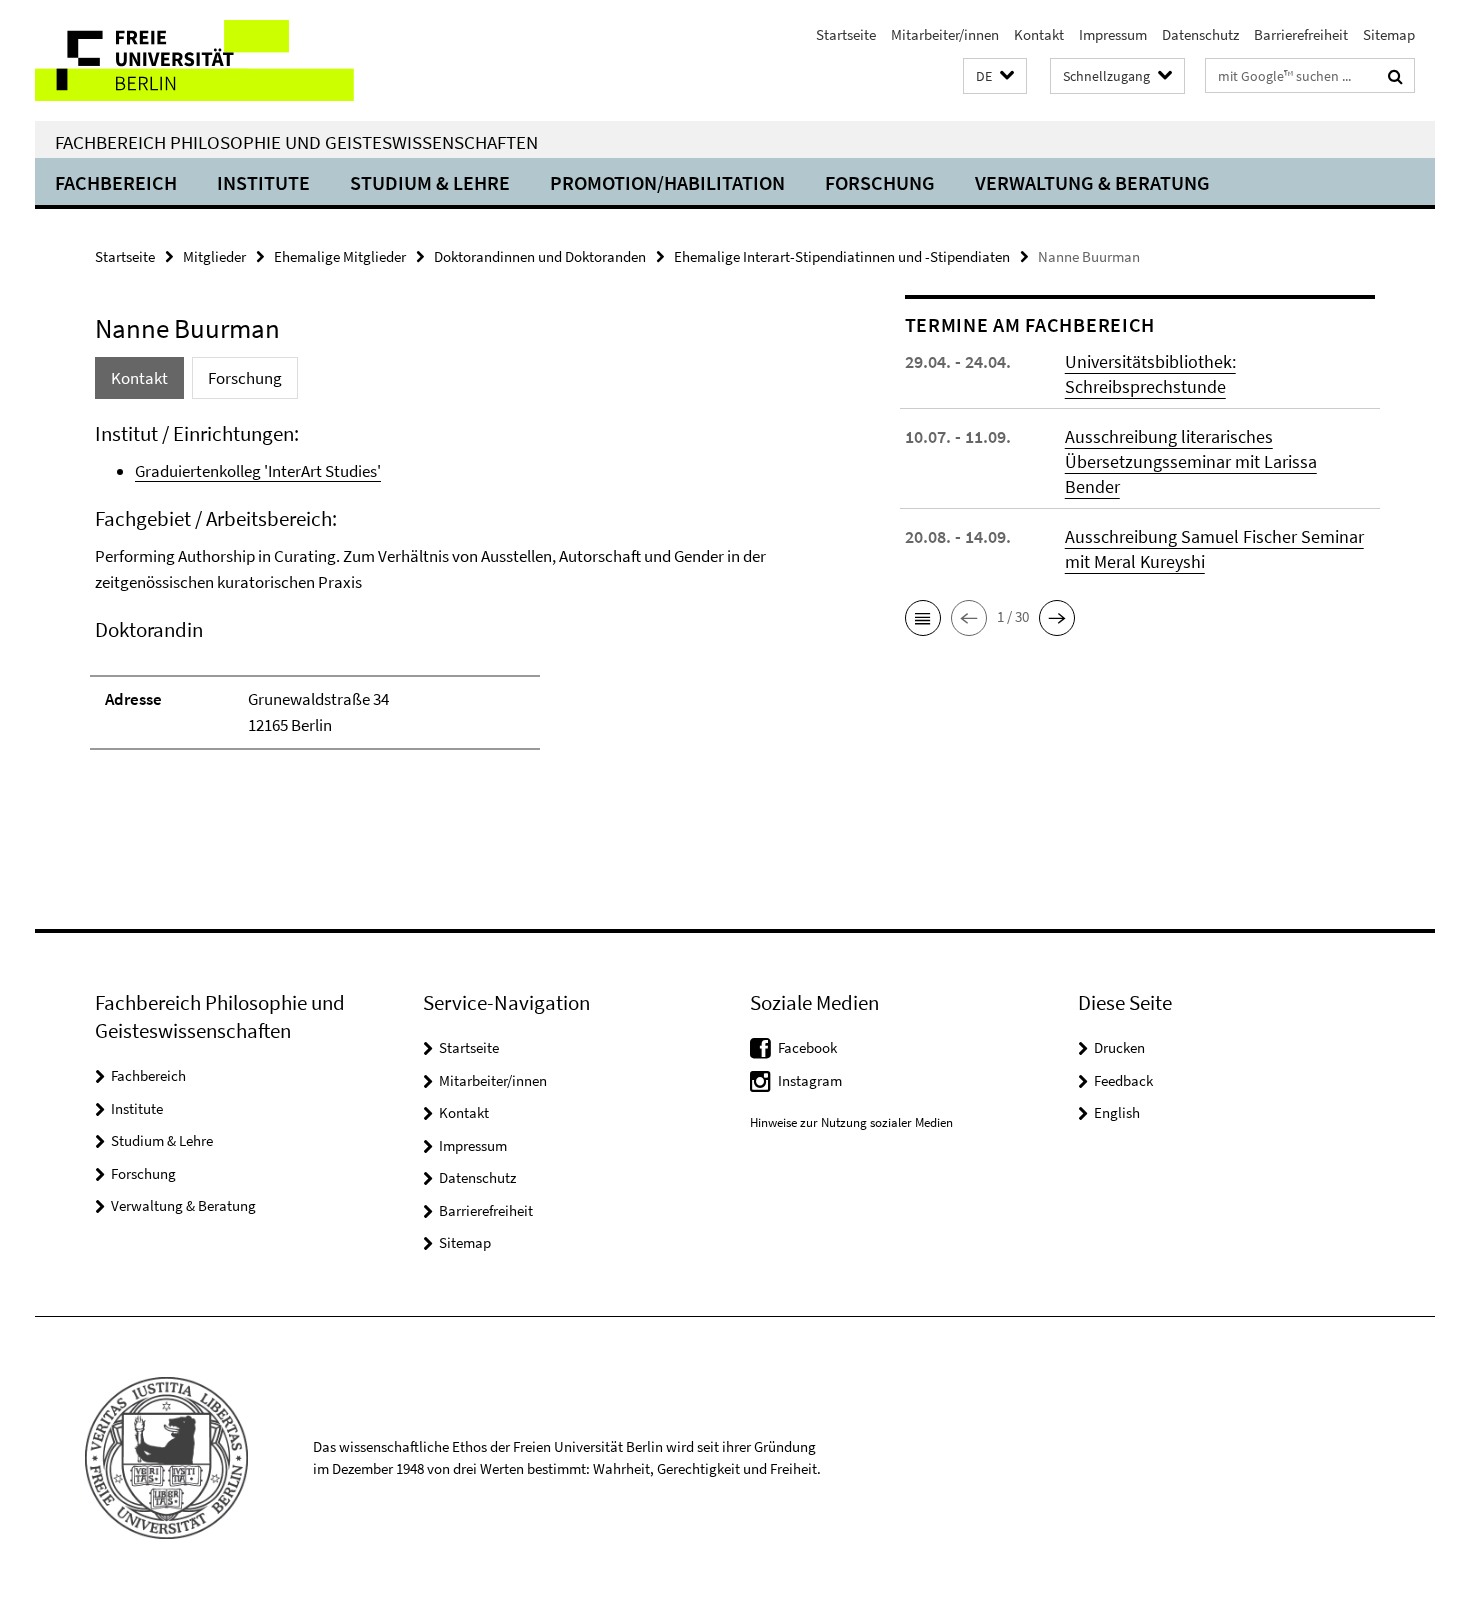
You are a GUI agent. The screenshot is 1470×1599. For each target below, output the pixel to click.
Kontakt (1039, 34)
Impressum (1113, 34)
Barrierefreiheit (1301, 34)
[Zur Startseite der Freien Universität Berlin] (202, 60)
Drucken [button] (1119, 1047)
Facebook (807, 1047)
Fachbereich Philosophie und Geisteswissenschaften (296, 142)
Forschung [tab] (245, 378)
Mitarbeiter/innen (945, 34)
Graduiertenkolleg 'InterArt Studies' (258, 471)
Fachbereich (116, 182)
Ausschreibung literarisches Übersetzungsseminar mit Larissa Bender (1191, 461)
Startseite (846, 34)
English (1117, 1112)
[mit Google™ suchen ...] (1395, 76)
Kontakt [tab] (139, 378)
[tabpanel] (462, 595)
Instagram (810, 1080)
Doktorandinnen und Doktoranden (540, 256)
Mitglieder (214, 256)
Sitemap (1389, 34)
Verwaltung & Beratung (1092, 182)
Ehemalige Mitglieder (340, 256)
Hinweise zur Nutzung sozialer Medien (851, 1122)
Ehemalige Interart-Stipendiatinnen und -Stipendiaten (842, 256)
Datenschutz (1200, 34)
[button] (995, 76)
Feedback (1123, 1080)
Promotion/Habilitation (667, 182)
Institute (263, 182)
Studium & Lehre (430, 182)
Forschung (880, 182)
